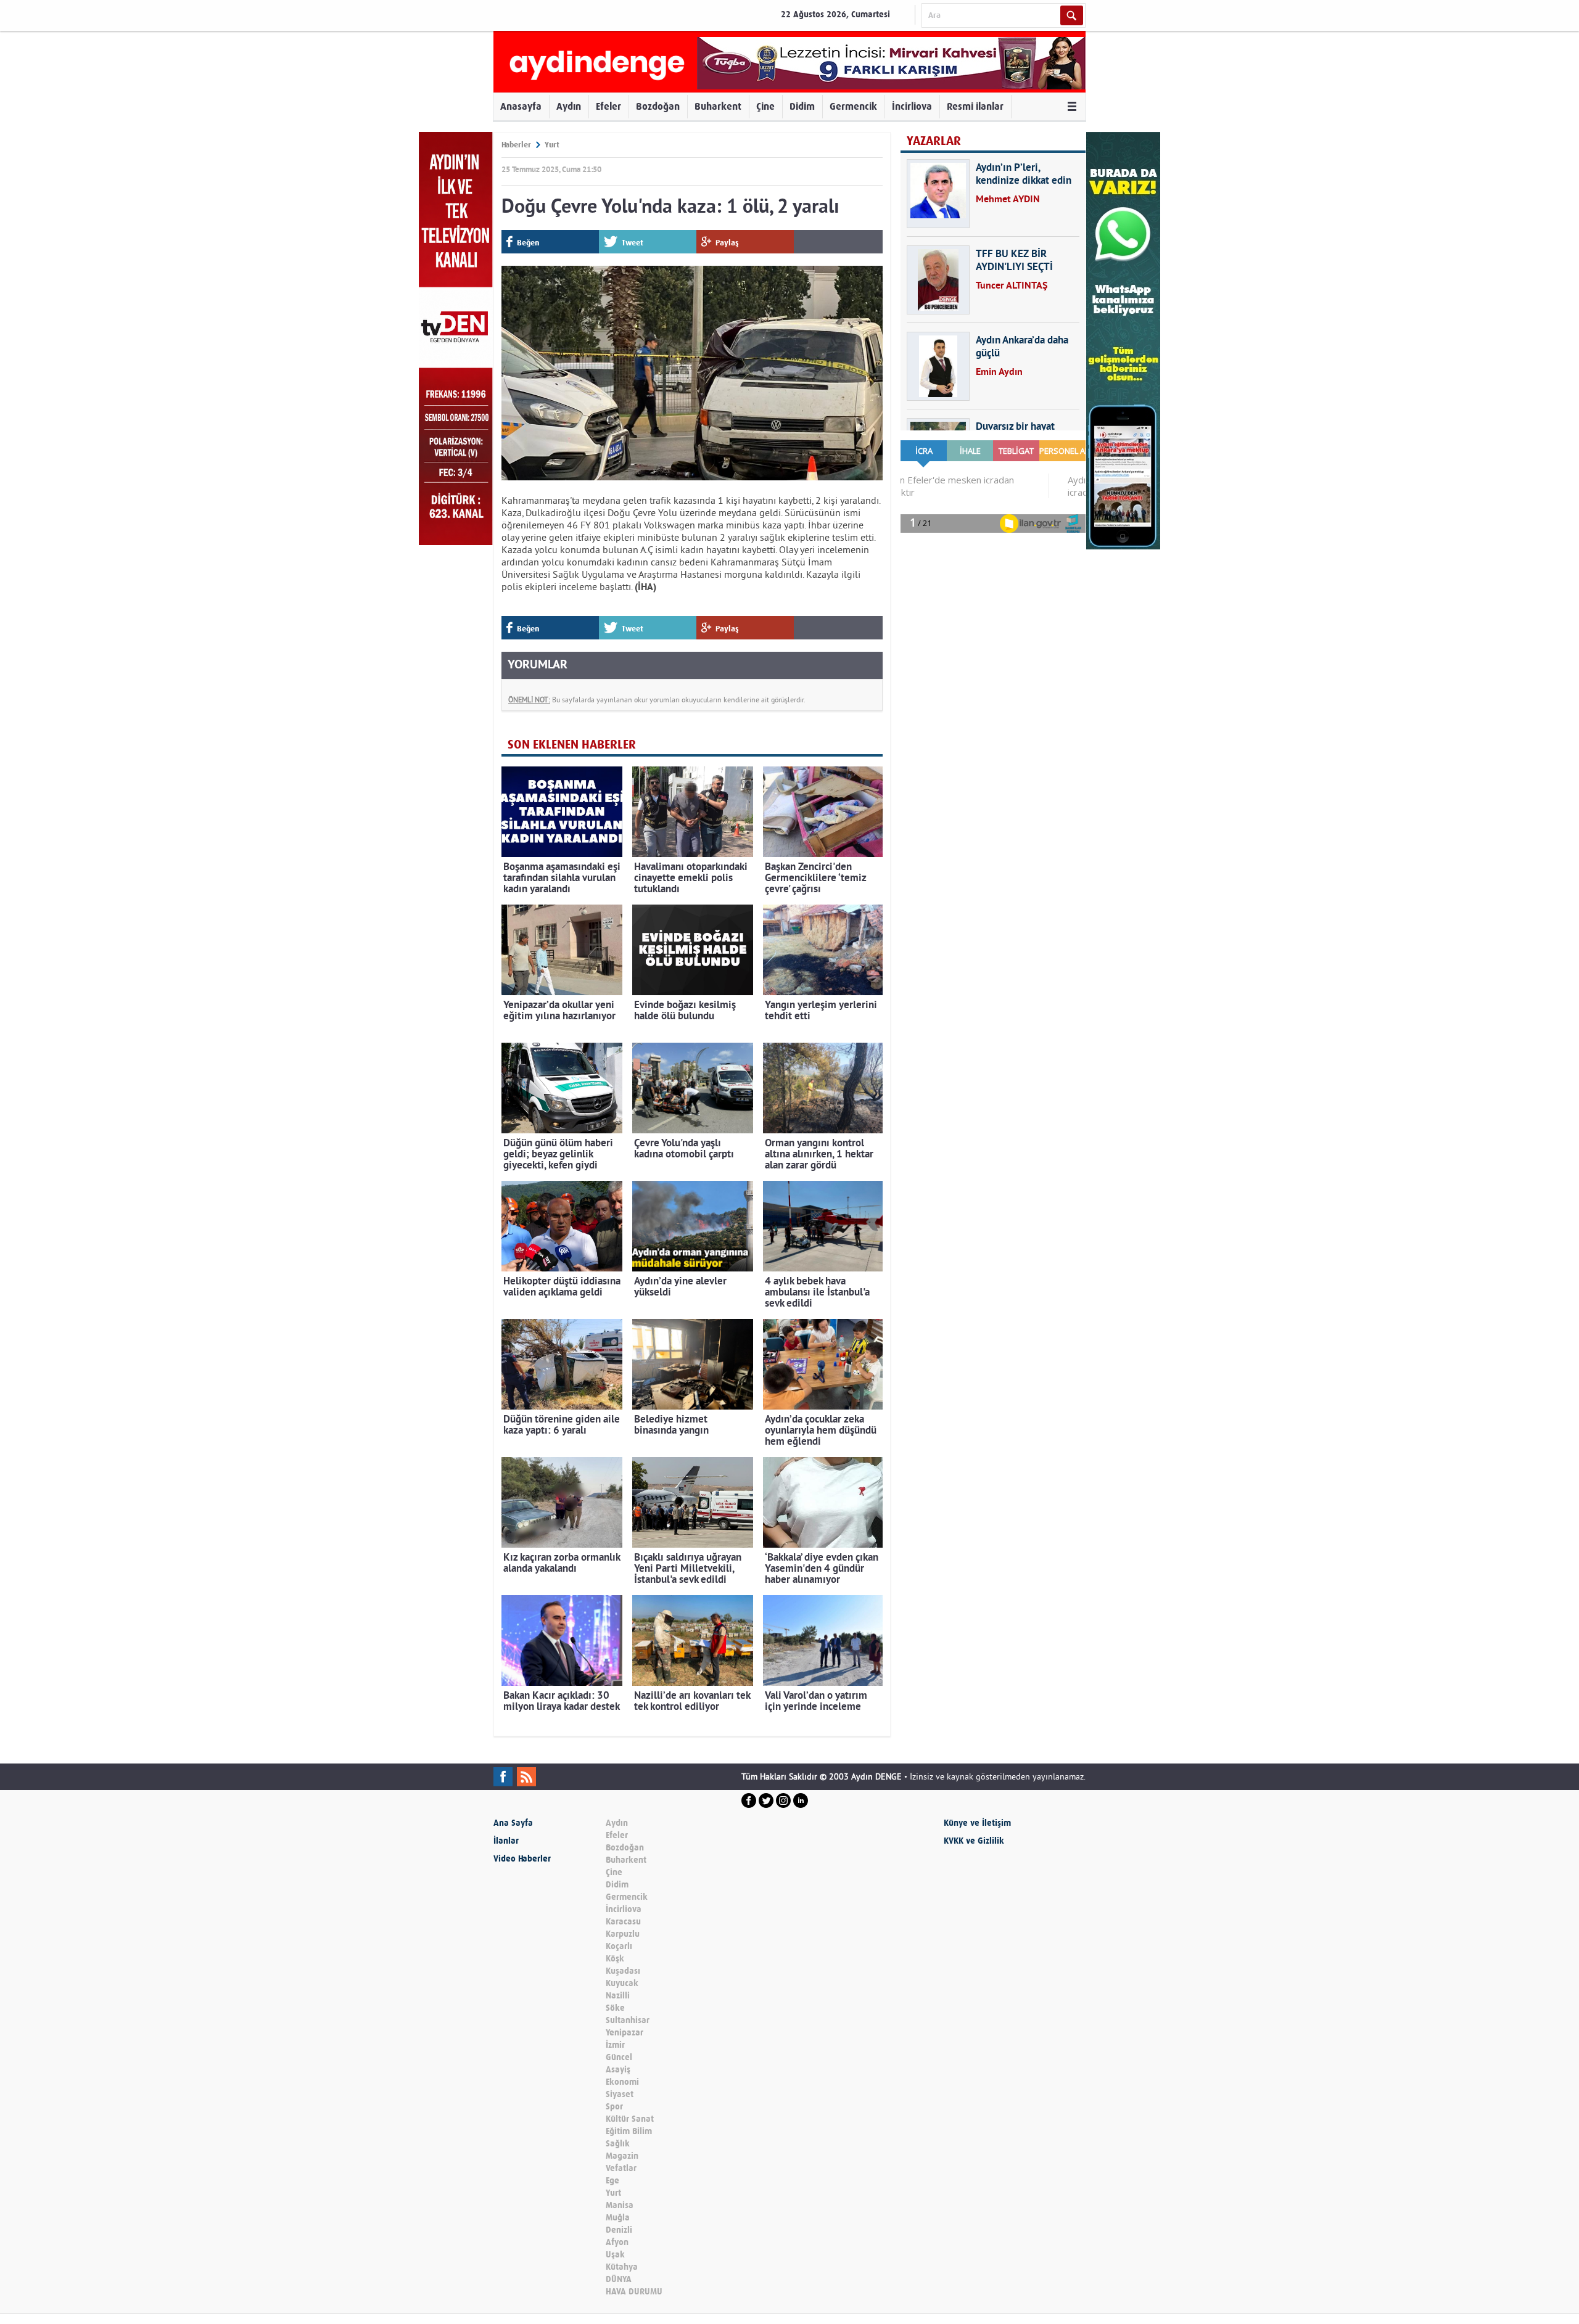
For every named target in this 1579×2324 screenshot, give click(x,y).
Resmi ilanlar (975, 106)
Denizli (619, 2230)
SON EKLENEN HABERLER (572, 745)
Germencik (853, 106)
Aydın (569, 106)
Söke (615, 2008)
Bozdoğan (658, 106)
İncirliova (912, 106)
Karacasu (623, 1922)
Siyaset (620, 2094)
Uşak (615, 2255)
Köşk (615, 1959)
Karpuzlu (623, 1934)
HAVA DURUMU (634, 2292)
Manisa (620, 2205)
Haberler (516, 145)
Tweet (633, 243)
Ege (612, 2181)
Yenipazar (625, 2033)
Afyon (617, 2242)
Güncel (619, 2057)
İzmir (615, 2045)
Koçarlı (619, 1946)
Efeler (608, 106)
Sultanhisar (628, 2020)
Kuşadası (623, 1971)
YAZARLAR (934, 141)
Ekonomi (622, 2082)
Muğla (618, 2218)
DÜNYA (619, 2279)
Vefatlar (621, 2168)
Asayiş (618, 2070)
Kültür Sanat (630, 2119)
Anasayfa (521, 106)
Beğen (528, 243)
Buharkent (718, 106)
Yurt (552, 145)
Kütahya (622, 2267)
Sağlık (618, 2144)
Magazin (622, 2156)
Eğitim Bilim (629, 2131)
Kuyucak (622, 1983)
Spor (614, 2107)
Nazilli (618, 1996)
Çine (765, 106)
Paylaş (727, 243)
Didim (802, 106)
